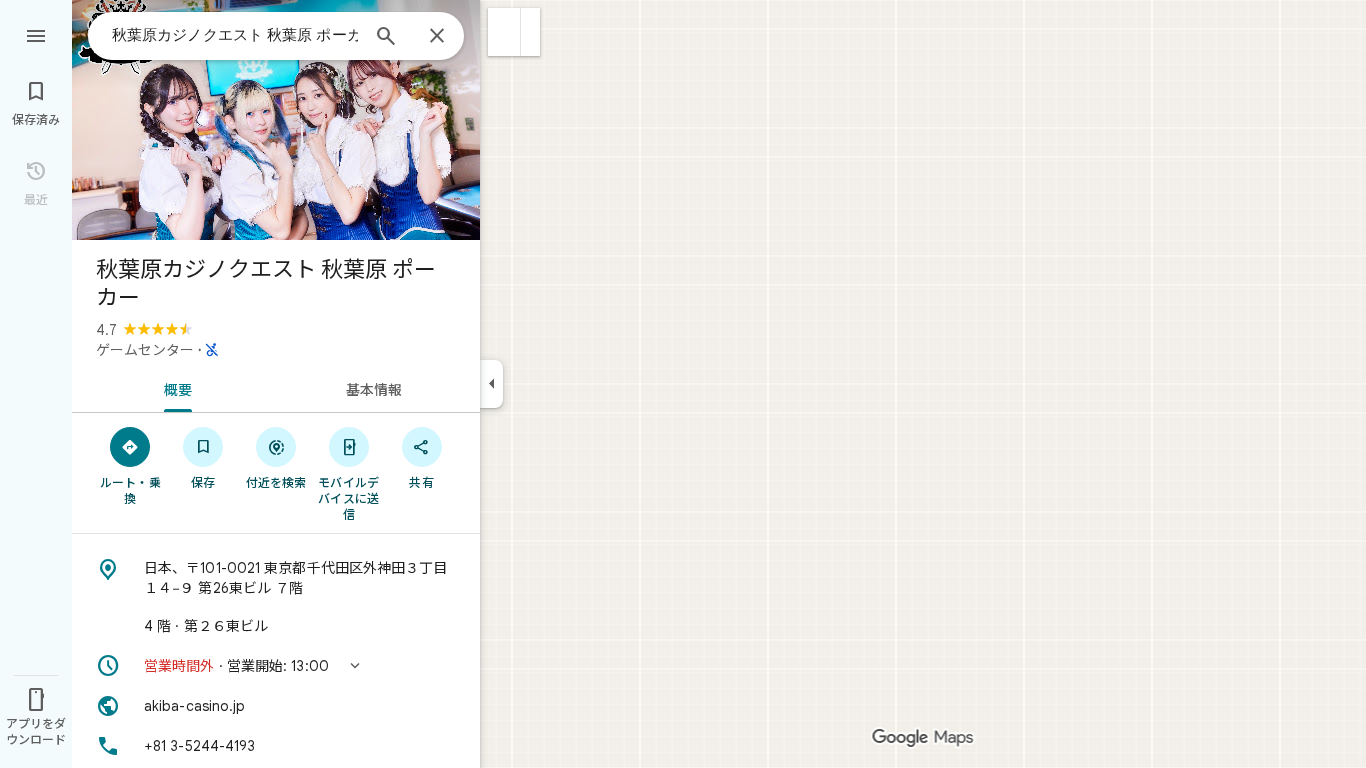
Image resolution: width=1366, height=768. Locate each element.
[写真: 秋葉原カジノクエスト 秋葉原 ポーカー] (276, 120)
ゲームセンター (145, 350)
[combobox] (235, 35)
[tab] (174, 388)
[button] (504, 32)
